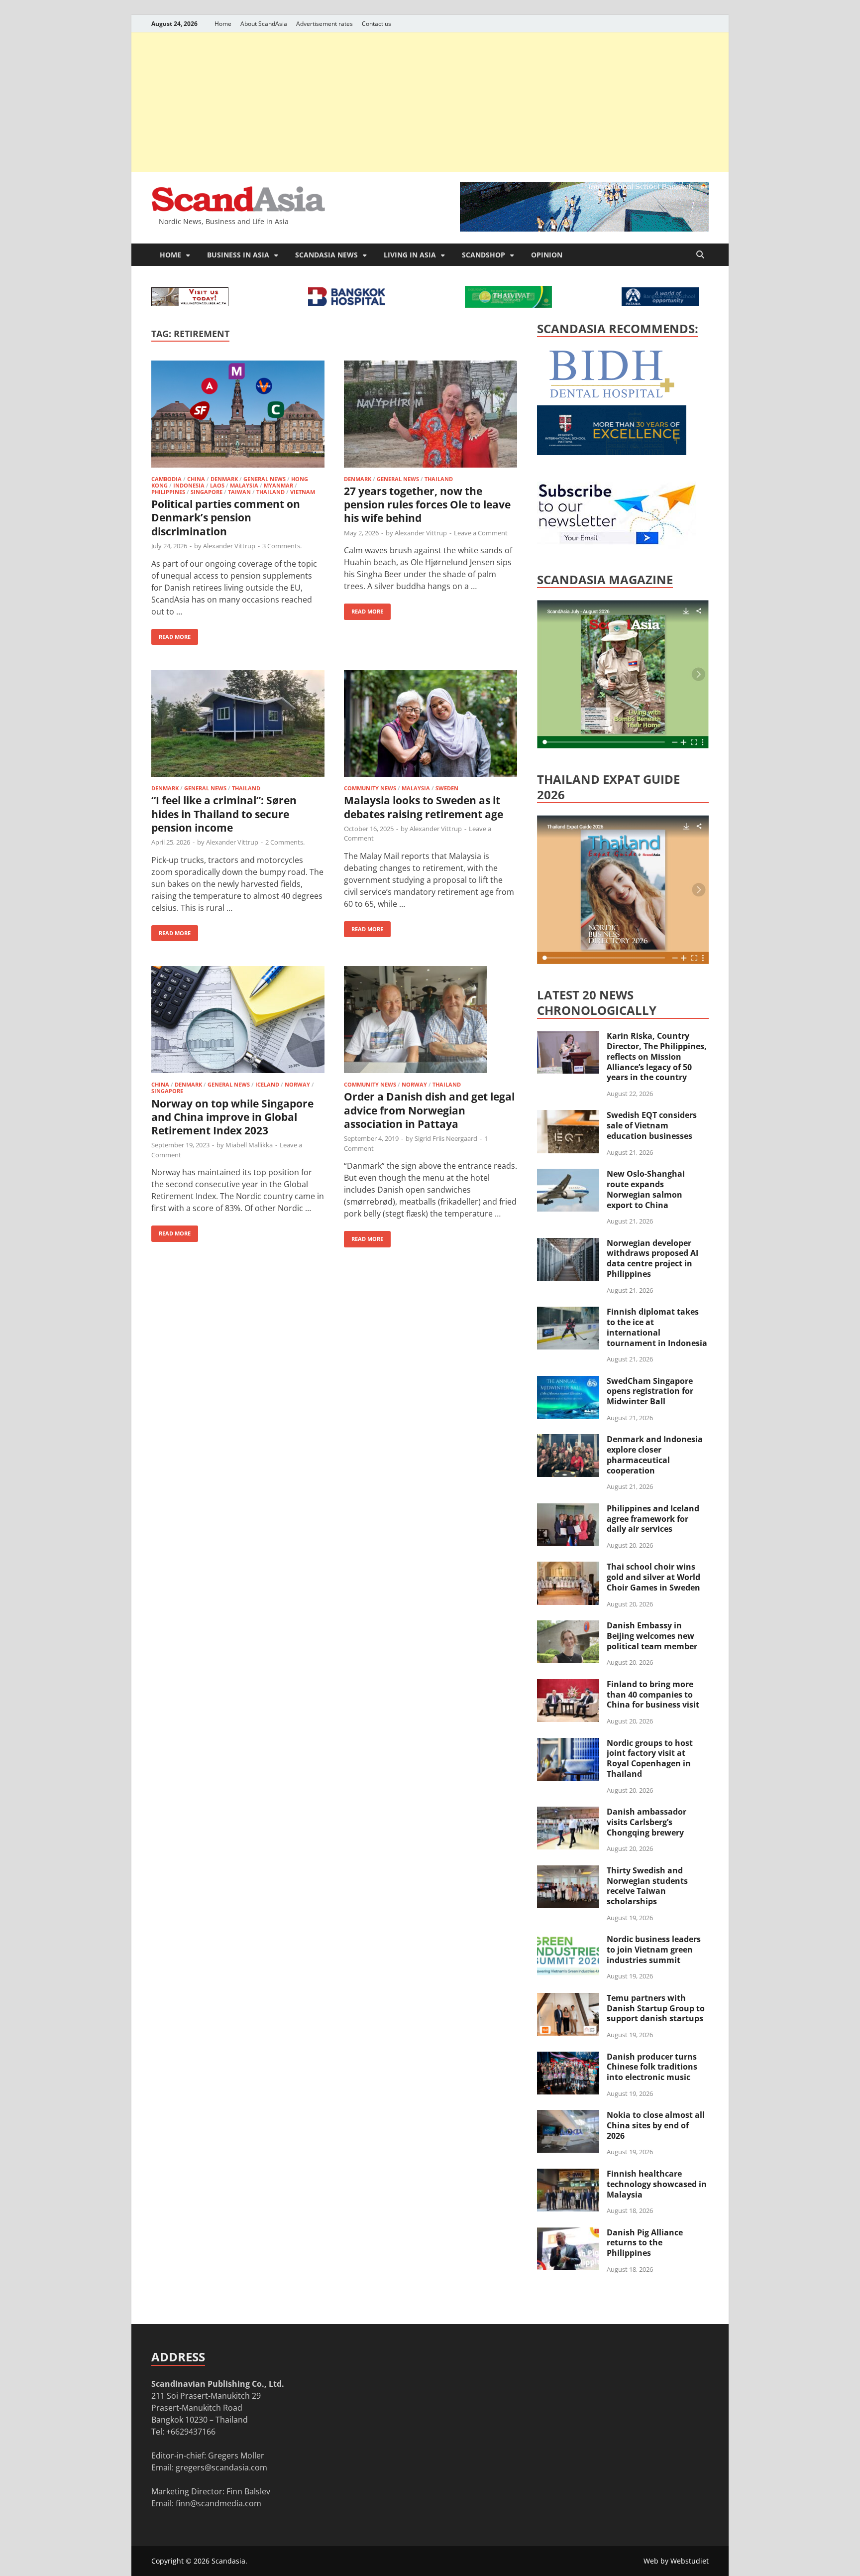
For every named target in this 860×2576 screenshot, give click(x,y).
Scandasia (228, 2561)
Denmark (224, 479)
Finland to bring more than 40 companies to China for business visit (653, 1695)
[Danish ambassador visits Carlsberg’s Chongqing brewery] (568, 1813)
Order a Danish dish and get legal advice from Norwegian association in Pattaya (429, 1110)
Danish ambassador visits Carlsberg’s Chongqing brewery (646, 1822)
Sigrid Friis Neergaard (446, 1138)
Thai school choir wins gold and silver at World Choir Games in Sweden (653, 1577)
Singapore (207, 492)
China (196, 479)
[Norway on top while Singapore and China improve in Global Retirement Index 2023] (238, 1021)
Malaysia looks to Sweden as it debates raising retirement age (424, 807)
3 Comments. (282, 546)
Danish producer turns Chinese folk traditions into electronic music (652, 2067)
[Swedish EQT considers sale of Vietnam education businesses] (568, 1116)
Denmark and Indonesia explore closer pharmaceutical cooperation (655, 1455)
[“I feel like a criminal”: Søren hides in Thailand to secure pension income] (238, 725)
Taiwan (239, 492)
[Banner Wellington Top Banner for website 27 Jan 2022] (190, 303)
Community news (370, 788)
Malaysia (244, 485)
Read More (171, 635)
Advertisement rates (324, 24)
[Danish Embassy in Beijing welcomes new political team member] (568, 1626)
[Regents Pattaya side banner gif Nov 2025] (612, 452)
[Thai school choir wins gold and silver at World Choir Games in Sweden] (568, 1568)
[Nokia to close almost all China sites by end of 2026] (568, 2116)
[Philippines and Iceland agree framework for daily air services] (568, 1509)
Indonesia (189, 485)
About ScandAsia (264, 24)
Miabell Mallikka (249, 1145)
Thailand (270, 492)
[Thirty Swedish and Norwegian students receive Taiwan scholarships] (568, 1871)
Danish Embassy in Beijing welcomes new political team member (652, 1636)
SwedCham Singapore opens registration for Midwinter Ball (650, 1391)
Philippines (168, 492)
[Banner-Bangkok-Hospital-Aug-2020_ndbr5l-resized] (347, 303)
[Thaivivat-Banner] (508, 305)
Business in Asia (238, 255)
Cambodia (166, 479)
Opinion (547, 255)
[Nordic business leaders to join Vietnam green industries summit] (568, 1940)
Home (223, 24)
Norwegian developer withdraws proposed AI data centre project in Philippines (652, 1258)
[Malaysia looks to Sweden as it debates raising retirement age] (430, 725)
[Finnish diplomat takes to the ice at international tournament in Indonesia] (568, 1313)
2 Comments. (285, 842)
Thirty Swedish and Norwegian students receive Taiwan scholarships (647, 1886)
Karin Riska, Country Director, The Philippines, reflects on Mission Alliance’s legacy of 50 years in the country (657, 1056)
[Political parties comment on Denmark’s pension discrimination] (238, 416)
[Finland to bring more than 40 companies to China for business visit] (568, 1685)
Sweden (447, 788)
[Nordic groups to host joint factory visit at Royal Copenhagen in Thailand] (568, 1744)
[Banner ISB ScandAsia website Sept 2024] (584, 229)
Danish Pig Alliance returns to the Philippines (645, 2243)
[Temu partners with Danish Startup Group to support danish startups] (568, 1999)
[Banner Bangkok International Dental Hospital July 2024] (612, 396)
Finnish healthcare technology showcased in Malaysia (657, 2184)
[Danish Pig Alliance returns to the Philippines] (568, 2233)
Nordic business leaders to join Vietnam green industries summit (654, 1950)
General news (265, 479)
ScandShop (484, 255)
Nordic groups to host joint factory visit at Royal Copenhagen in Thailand (650, 1758)
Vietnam (303, 492)
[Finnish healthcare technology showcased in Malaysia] (568, 2175)
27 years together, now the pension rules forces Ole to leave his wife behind (427, 505)
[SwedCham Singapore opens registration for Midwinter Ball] (568, 1382)
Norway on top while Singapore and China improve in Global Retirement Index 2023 (232, 1117)
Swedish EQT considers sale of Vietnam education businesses (652, 1125)
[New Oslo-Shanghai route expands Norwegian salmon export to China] (568, 1175)
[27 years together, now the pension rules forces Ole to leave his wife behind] (430, 416)
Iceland (267, 1084)
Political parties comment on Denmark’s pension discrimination (226, 518)
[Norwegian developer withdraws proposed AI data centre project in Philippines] (568, 1244)
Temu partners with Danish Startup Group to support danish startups (656, 2008)
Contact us (376, 24)
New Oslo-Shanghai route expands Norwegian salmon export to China (646, 1189)
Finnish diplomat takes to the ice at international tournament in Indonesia (657, 1327)
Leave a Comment (481, 533)
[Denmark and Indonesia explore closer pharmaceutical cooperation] (568, 1440)
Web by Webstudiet (676, 2561)
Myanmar (278, 485)
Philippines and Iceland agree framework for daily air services (653, 1519)
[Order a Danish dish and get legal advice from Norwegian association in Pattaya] (430, 1021)
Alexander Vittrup (229, 546)
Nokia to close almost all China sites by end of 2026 (656, 2125)
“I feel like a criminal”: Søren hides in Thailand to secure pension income (224, 814)
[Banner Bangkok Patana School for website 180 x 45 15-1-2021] (660, 303)
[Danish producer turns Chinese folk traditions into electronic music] (568, 2058)
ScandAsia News (326, 255)
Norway (297, 1084)
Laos (217, 485)
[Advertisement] (430, 102)
